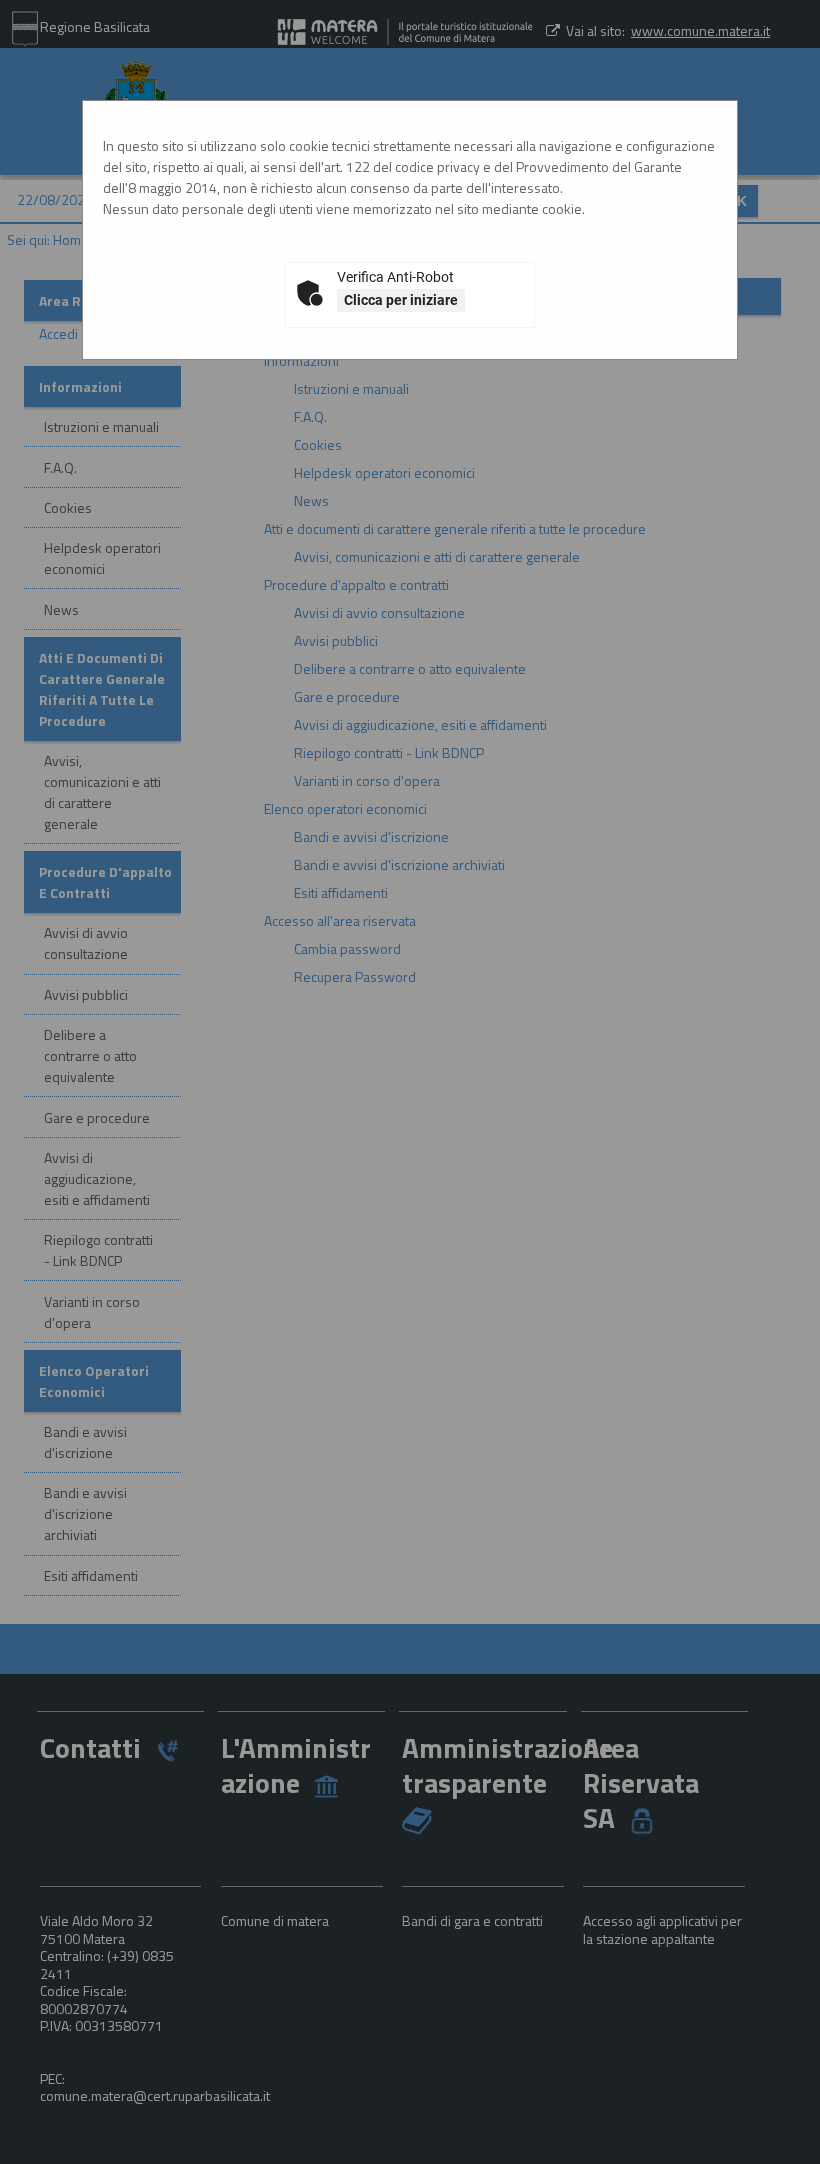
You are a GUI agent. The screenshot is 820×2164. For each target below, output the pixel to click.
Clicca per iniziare (401, 300)
